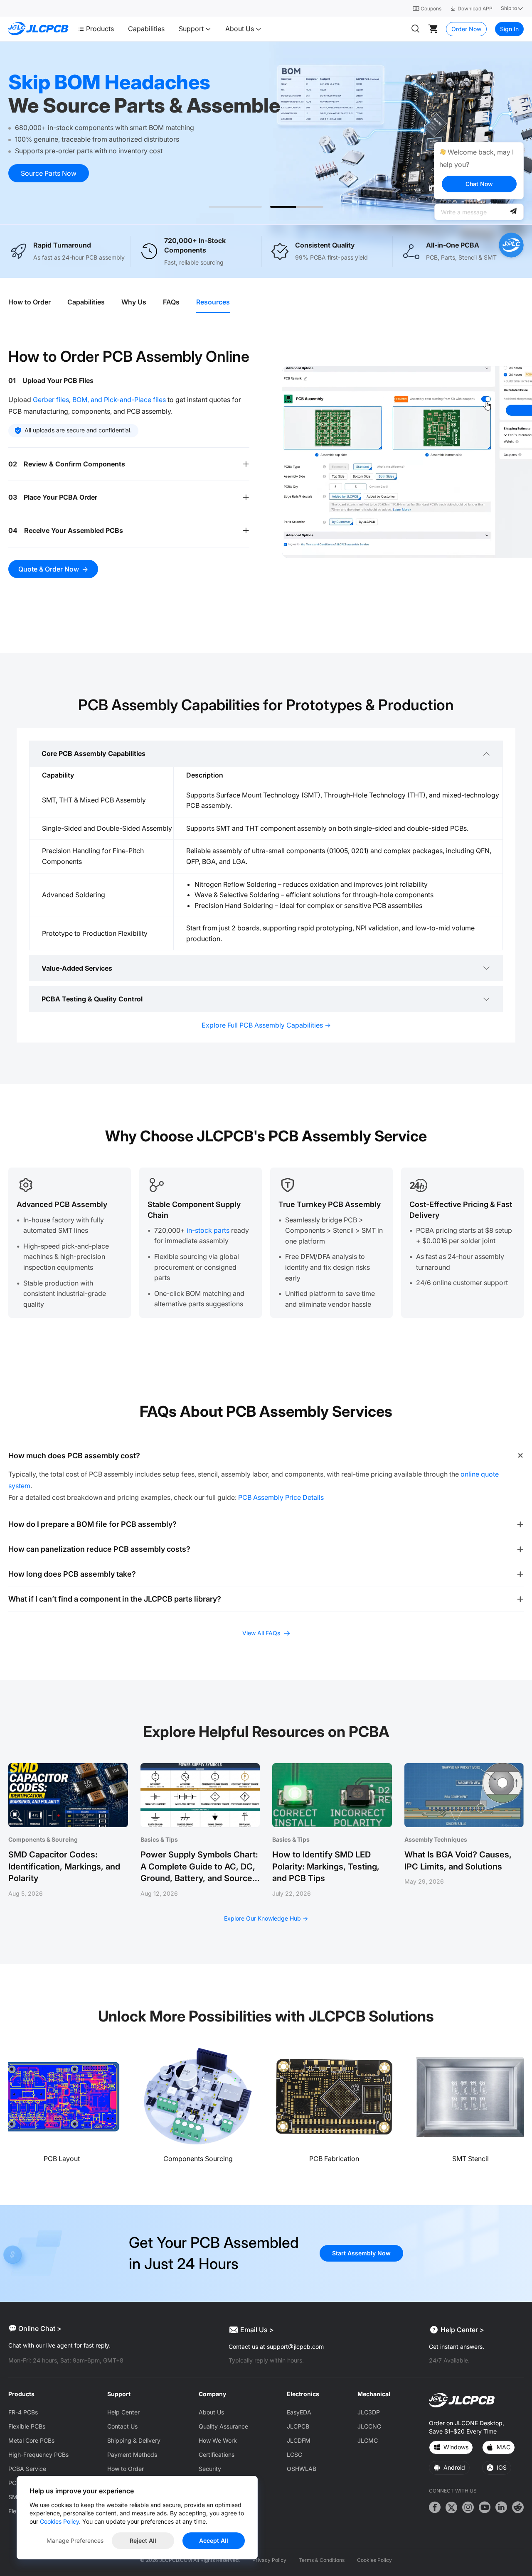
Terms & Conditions (322, 2560)
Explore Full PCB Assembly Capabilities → (266, 1025)
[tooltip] (479, 171)
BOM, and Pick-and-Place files (119, 400)
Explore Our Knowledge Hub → (266, 1918)
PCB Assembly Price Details (281, 1497)
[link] (266, 133)
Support (192, 29)
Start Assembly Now (361, 2253)
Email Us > (257, 2330)
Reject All (143, 2540)
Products (100, 29)
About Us (240, 29)
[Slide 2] (297, 207)
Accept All (214, 2540)
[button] (129, 380)
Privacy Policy (269, 2560)
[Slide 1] (235, 207)
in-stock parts (208, 1230)
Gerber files (51, 400)
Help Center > (462, 2330)
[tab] (34, 302)
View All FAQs (261, 1633)
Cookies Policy (374, 2560)
